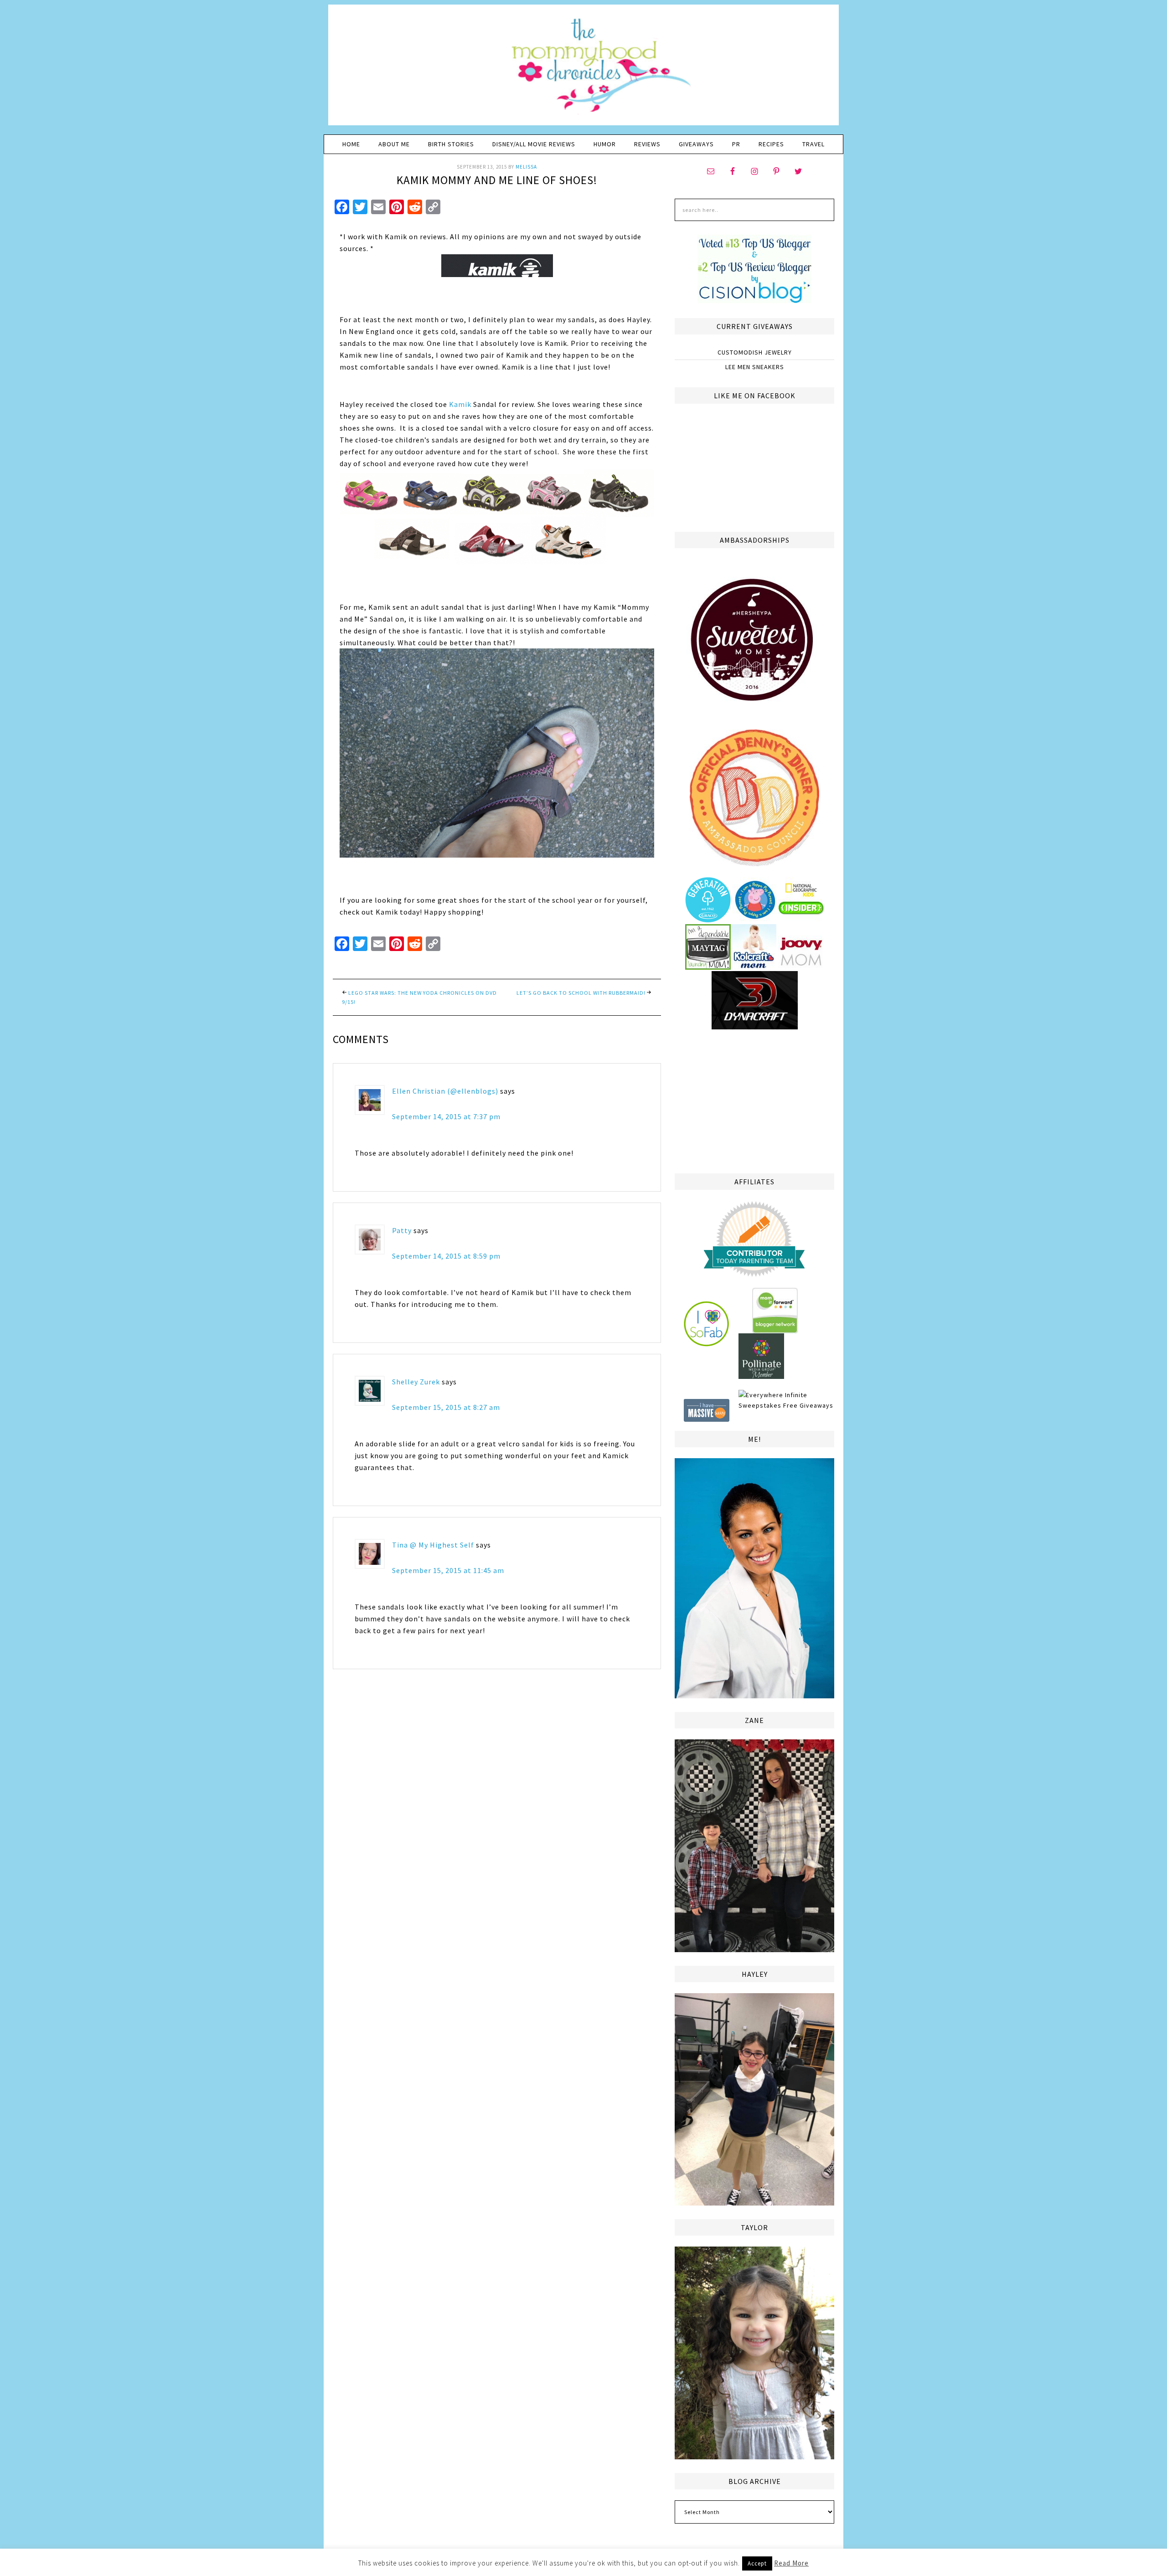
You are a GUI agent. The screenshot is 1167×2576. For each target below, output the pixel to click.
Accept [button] (757, 2563)
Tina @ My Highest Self (433, 1545)
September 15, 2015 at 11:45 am (448, 1570)
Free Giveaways (808, 1405)
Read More (791, 2563)
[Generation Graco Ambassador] (708, 919)
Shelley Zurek (416, 1382)
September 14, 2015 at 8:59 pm (446, 1256)
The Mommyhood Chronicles (583, 68)
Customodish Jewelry (755, 352)
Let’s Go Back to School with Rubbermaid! (581, 993)
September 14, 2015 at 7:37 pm (446, 1116)
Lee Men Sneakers (755, 367)
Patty (402, 1230)
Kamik (460, 404)
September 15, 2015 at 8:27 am (446, 1407)
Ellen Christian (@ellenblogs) (445, 1091)
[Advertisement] (754, 1100)
